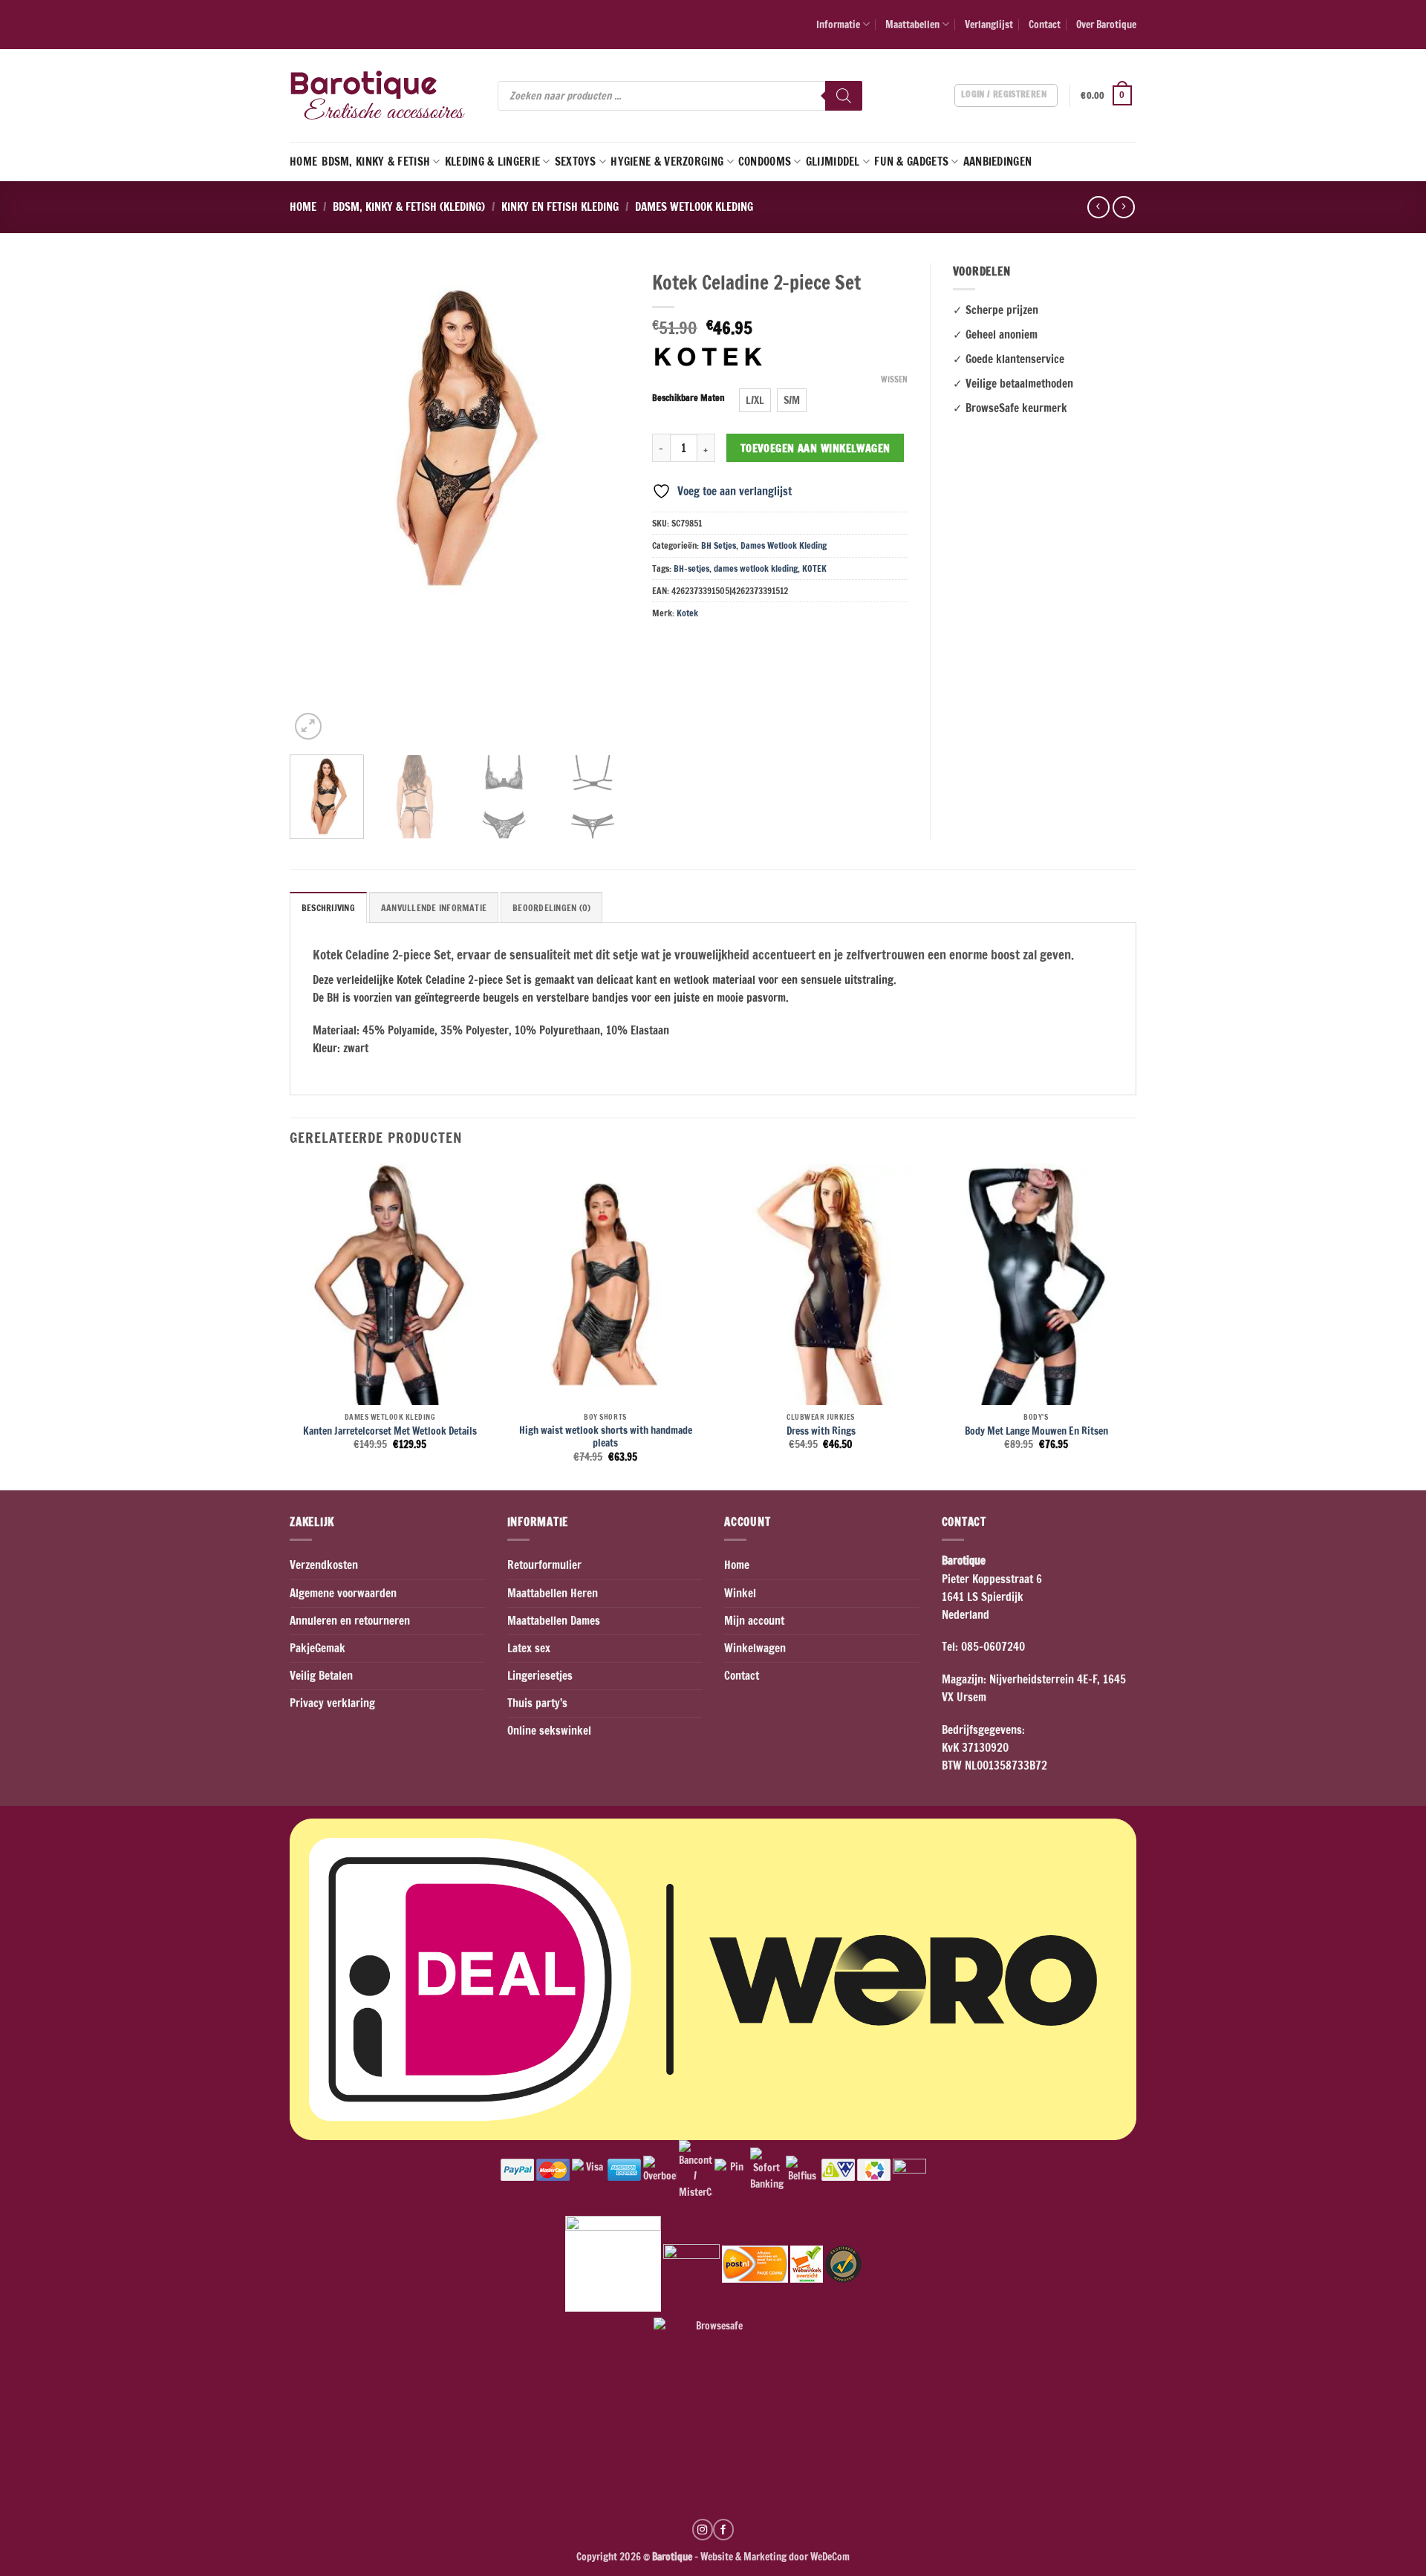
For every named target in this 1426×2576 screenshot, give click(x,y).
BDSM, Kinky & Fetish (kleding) (409, 207)
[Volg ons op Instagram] (703, 2529)
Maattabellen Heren (553, 1593)
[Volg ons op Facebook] (723, 2529)
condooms (765, 162)
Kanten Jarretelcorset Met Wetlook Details (390, 1431)
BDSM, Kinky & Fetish (376, 162)
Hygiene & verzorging (667, 162)
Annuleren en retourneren (350, 1621)
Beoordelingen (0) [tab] (551, 908)
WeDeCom (829, 2556)
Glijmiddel (833, 162)
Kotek (687, 613)
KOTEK (814, 568)
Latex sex (529, 1648)
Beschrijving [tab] (328, 908)
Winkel (740, 1593)
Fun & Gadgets (911, 162)
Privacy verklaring (332, 1703)
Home (303, 162)
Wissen (894, 379)
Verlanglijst (989, 24)
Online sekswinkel (549, 1731)
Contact (1045, 24)
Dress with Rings (821, 1431)
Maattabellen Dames (554, 1621)
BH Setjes (719, 545)
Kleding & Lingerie (492, 162)
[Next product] (1098, 207)
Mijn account (754, 1621)
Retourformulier (544, 1565)
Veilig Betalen (321, 1676)
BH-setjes (691, 568)
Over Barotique (1106, 24)
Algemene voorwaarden (343, 1593)
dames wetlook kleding (756, 568)
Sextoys (576, 162)
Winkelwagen (755, 1648)
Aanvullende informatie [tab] (434, 908)
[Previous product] (1123, 207)
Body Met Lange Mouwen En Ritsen (1036, 1431)
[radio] (755, 400)
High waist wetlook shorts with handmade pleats (606, 1437)
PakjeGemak (318, 1648)
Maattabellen (912, 24)
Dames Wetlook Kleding (694, 207)
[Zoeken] (844, 96)
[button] (1108, 96)
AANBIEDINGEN (998, 162)
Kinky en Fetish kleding (560, 207)
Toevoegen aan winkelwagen (815, 448)
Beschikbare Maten (688, 398)
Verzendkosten (324, 1565)
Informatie (838, 24)
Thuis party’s (537, 1703)
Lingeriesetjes (540, 1676)
